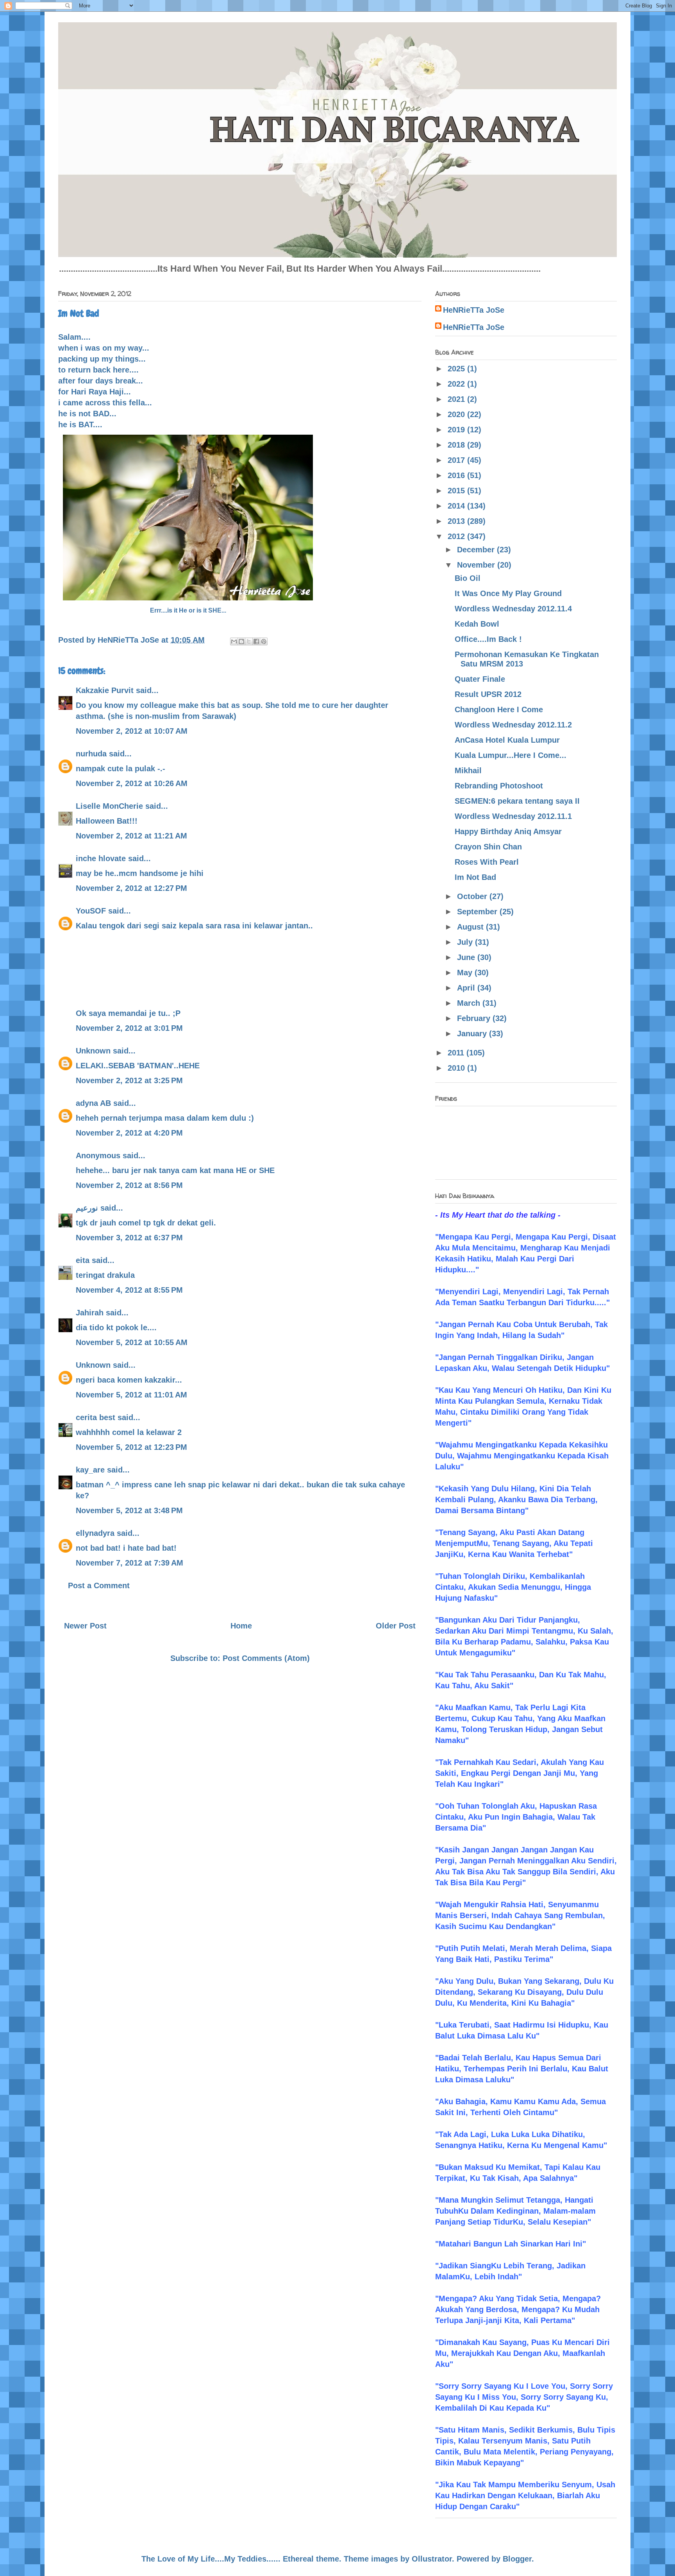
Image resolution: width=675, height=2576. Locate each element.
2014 (457, 506)
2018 (457, 445)
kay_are (90, 1470)
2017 (457, 460)
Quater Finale (480, 679)
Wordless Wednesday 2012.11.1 (513, 816)
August (471, 927)
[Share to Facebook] (256, 641)
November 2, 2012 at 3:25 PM (129, 1080)
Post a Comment (99, 1585)
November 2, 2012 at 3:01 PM (129, 1028)
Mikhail (468, 770)
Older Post (396, 1626)
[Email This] (234, 641)
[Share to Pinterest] (264, 641)
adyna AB (93, 1103)
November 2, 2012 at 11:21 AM (131, 836)
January (473, 1034)
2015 (457, 491)
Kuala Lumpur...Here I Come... (511, 755)
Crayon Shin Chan (488, 847)
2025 (457, 369)
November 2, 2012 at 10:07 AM (132, 731)
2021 (457, 399)
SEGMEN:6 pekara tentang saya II (517, 801)
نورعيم (87, 1208)
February (475, 1018)
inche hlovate (101, 858)
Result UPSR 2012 (488, 694)
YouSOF (91, 911)
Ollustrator (432, 2559)
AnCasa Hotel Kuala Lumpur (507, 740)
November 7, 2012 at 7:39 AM (129, 1563)
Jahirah (90, 1313)
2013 (457, 521)
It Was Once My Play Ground (508, 593)
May (466, 973)
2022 (457, 384)
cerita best (96, 1417)
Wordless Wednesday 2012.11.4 (513, 609)
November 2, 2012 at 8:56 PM (129, 1185)
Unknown (93, 1051)
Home (241, 1626)
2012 (457, 536)
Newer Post (85, 1626)
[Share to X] (249, 641)
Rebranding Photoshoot (499, 786)
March (470, 1003)
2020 (457, 414)
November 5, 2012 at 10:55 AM (132, 1342)
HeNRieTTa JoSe (474, 310)
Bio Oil (468, 578)
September (478, 912)
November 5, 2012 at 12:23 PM (131, 1447)
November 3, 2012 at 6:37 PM (129, 1238)
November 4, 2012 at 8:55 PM (129, 1290)
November (477, 565)
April (467, 988)
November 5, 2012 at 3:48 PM (129, 1510)
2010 (457, 1068)
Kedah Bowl (477, 624)
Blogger (517, 2559)
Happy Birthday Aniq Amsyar (508, 831)
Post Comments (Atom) (266, 1658)
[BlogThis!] (241, 641)
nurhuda (91, 754)
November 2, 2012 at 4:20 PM (129, 1133)
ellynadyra (95, 1533)
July (466, 942)
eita (83, 1260)
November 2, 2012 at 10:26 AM (132, 783)
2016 (457, 475)
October (473, 896)
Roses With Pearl (487, 862)
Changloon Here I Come (499, 709)
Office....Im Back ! (488, 639)
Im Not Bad (475, 877)
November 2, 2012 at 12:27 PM (131, 888)
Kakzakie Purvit (105, 690)
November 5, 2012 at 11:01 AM (131, 1395)
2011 (457, 1053)
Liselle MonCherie (109, 806)
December (477, 550)
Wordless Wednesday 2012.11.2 (513, 725)
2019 (457, 430)
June (467, 957)
